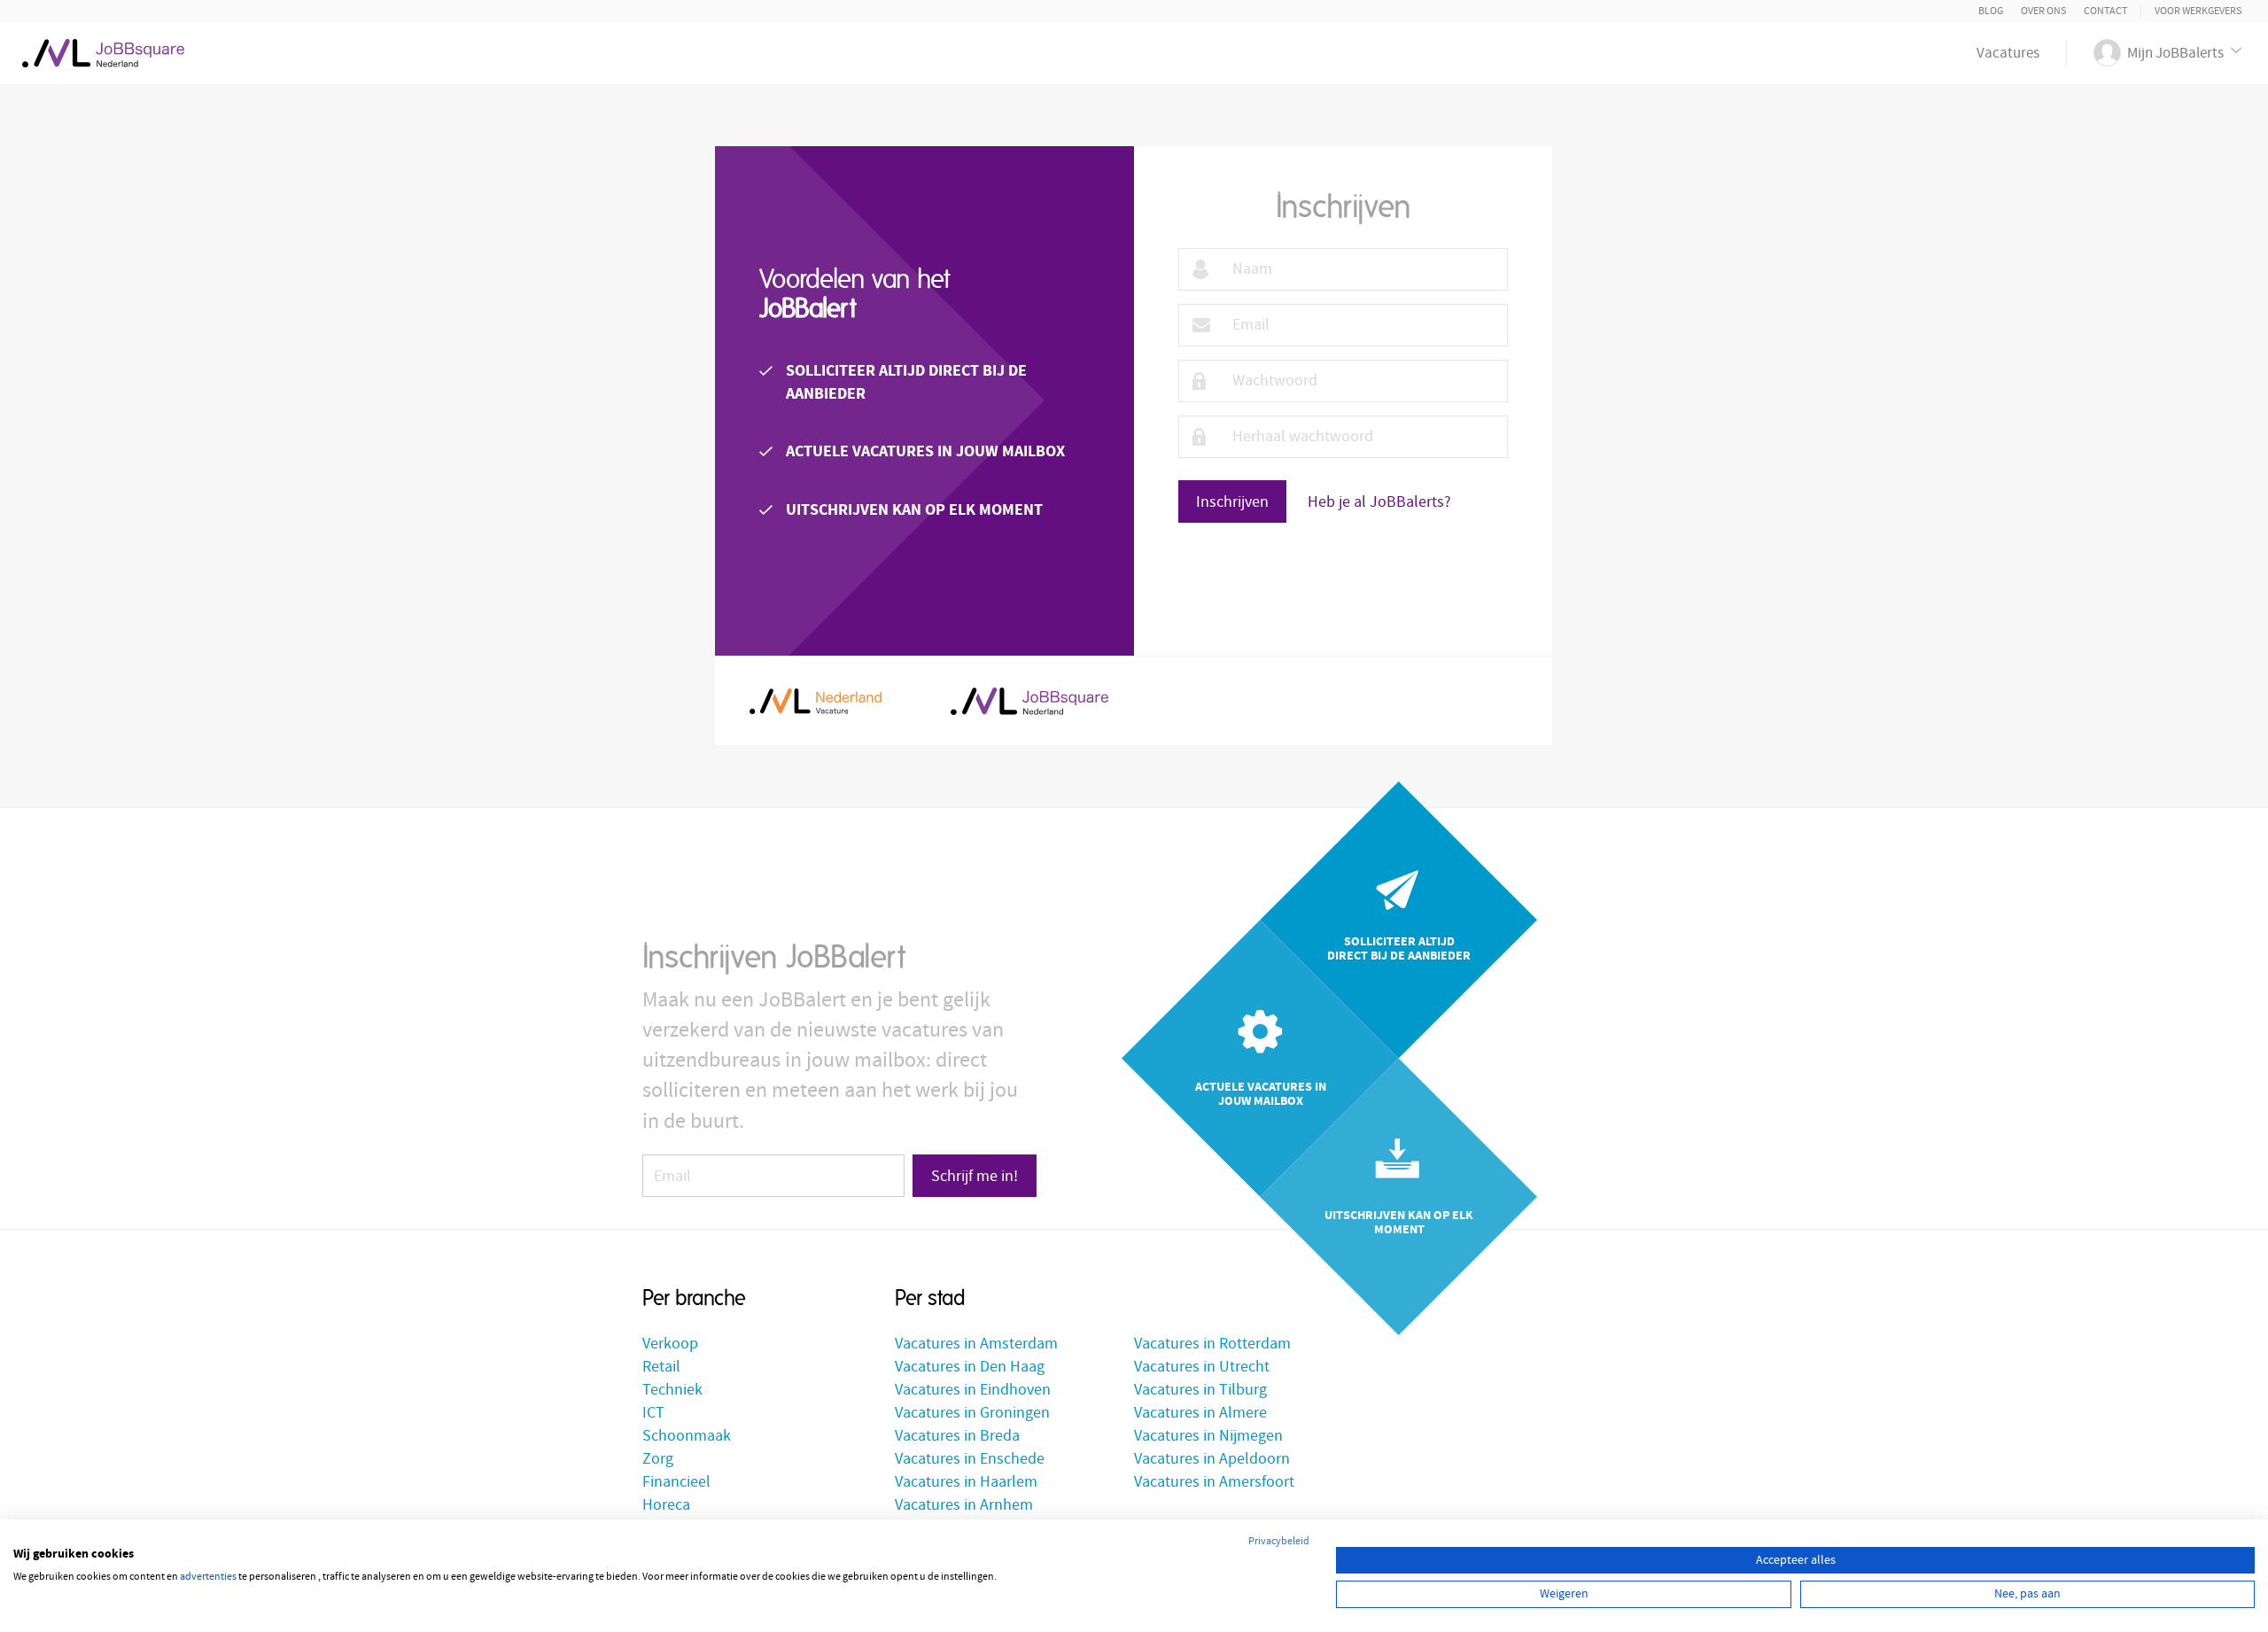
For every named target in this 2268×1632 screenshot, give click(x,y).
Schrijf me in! (975, 1176)
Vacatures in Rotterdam (1212, 1344)
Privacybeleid (1279, 1541)
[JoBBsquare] (103, 49)
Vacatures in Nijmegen (1208, 1436)
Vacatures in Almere (1200, 1413)
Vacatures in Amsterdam (976, 1344)
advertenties (208, 1577)
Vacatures (2008, 53)
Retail (661, 1367)
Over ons (2043, 11)
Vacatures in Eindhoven (973, 1390)
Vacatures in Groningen (972, 1413)
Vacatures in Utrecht (1202, 1367)
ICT (653, 1413)
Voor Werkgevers (2198, 11)
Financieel (676, 1482)
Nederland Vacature (816, 701)
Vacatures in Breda (957, 1436)
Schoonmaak (687, 1436)
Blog (1991, 11)
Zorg (658, 1459)
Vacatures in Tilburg (1200, 1390)
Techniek (672, 1390)
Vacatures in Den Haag (970, 1367)
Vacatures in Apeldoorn (1212, 1459)
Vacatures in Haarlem (966, 1482)
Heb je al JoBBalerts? (1379, 502)
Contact (2105, 11)
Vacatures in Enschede (970, 1459)
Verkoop (670, 1344)
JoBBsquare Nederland (1029, 701)
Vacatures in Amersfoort (1214, 1482)
